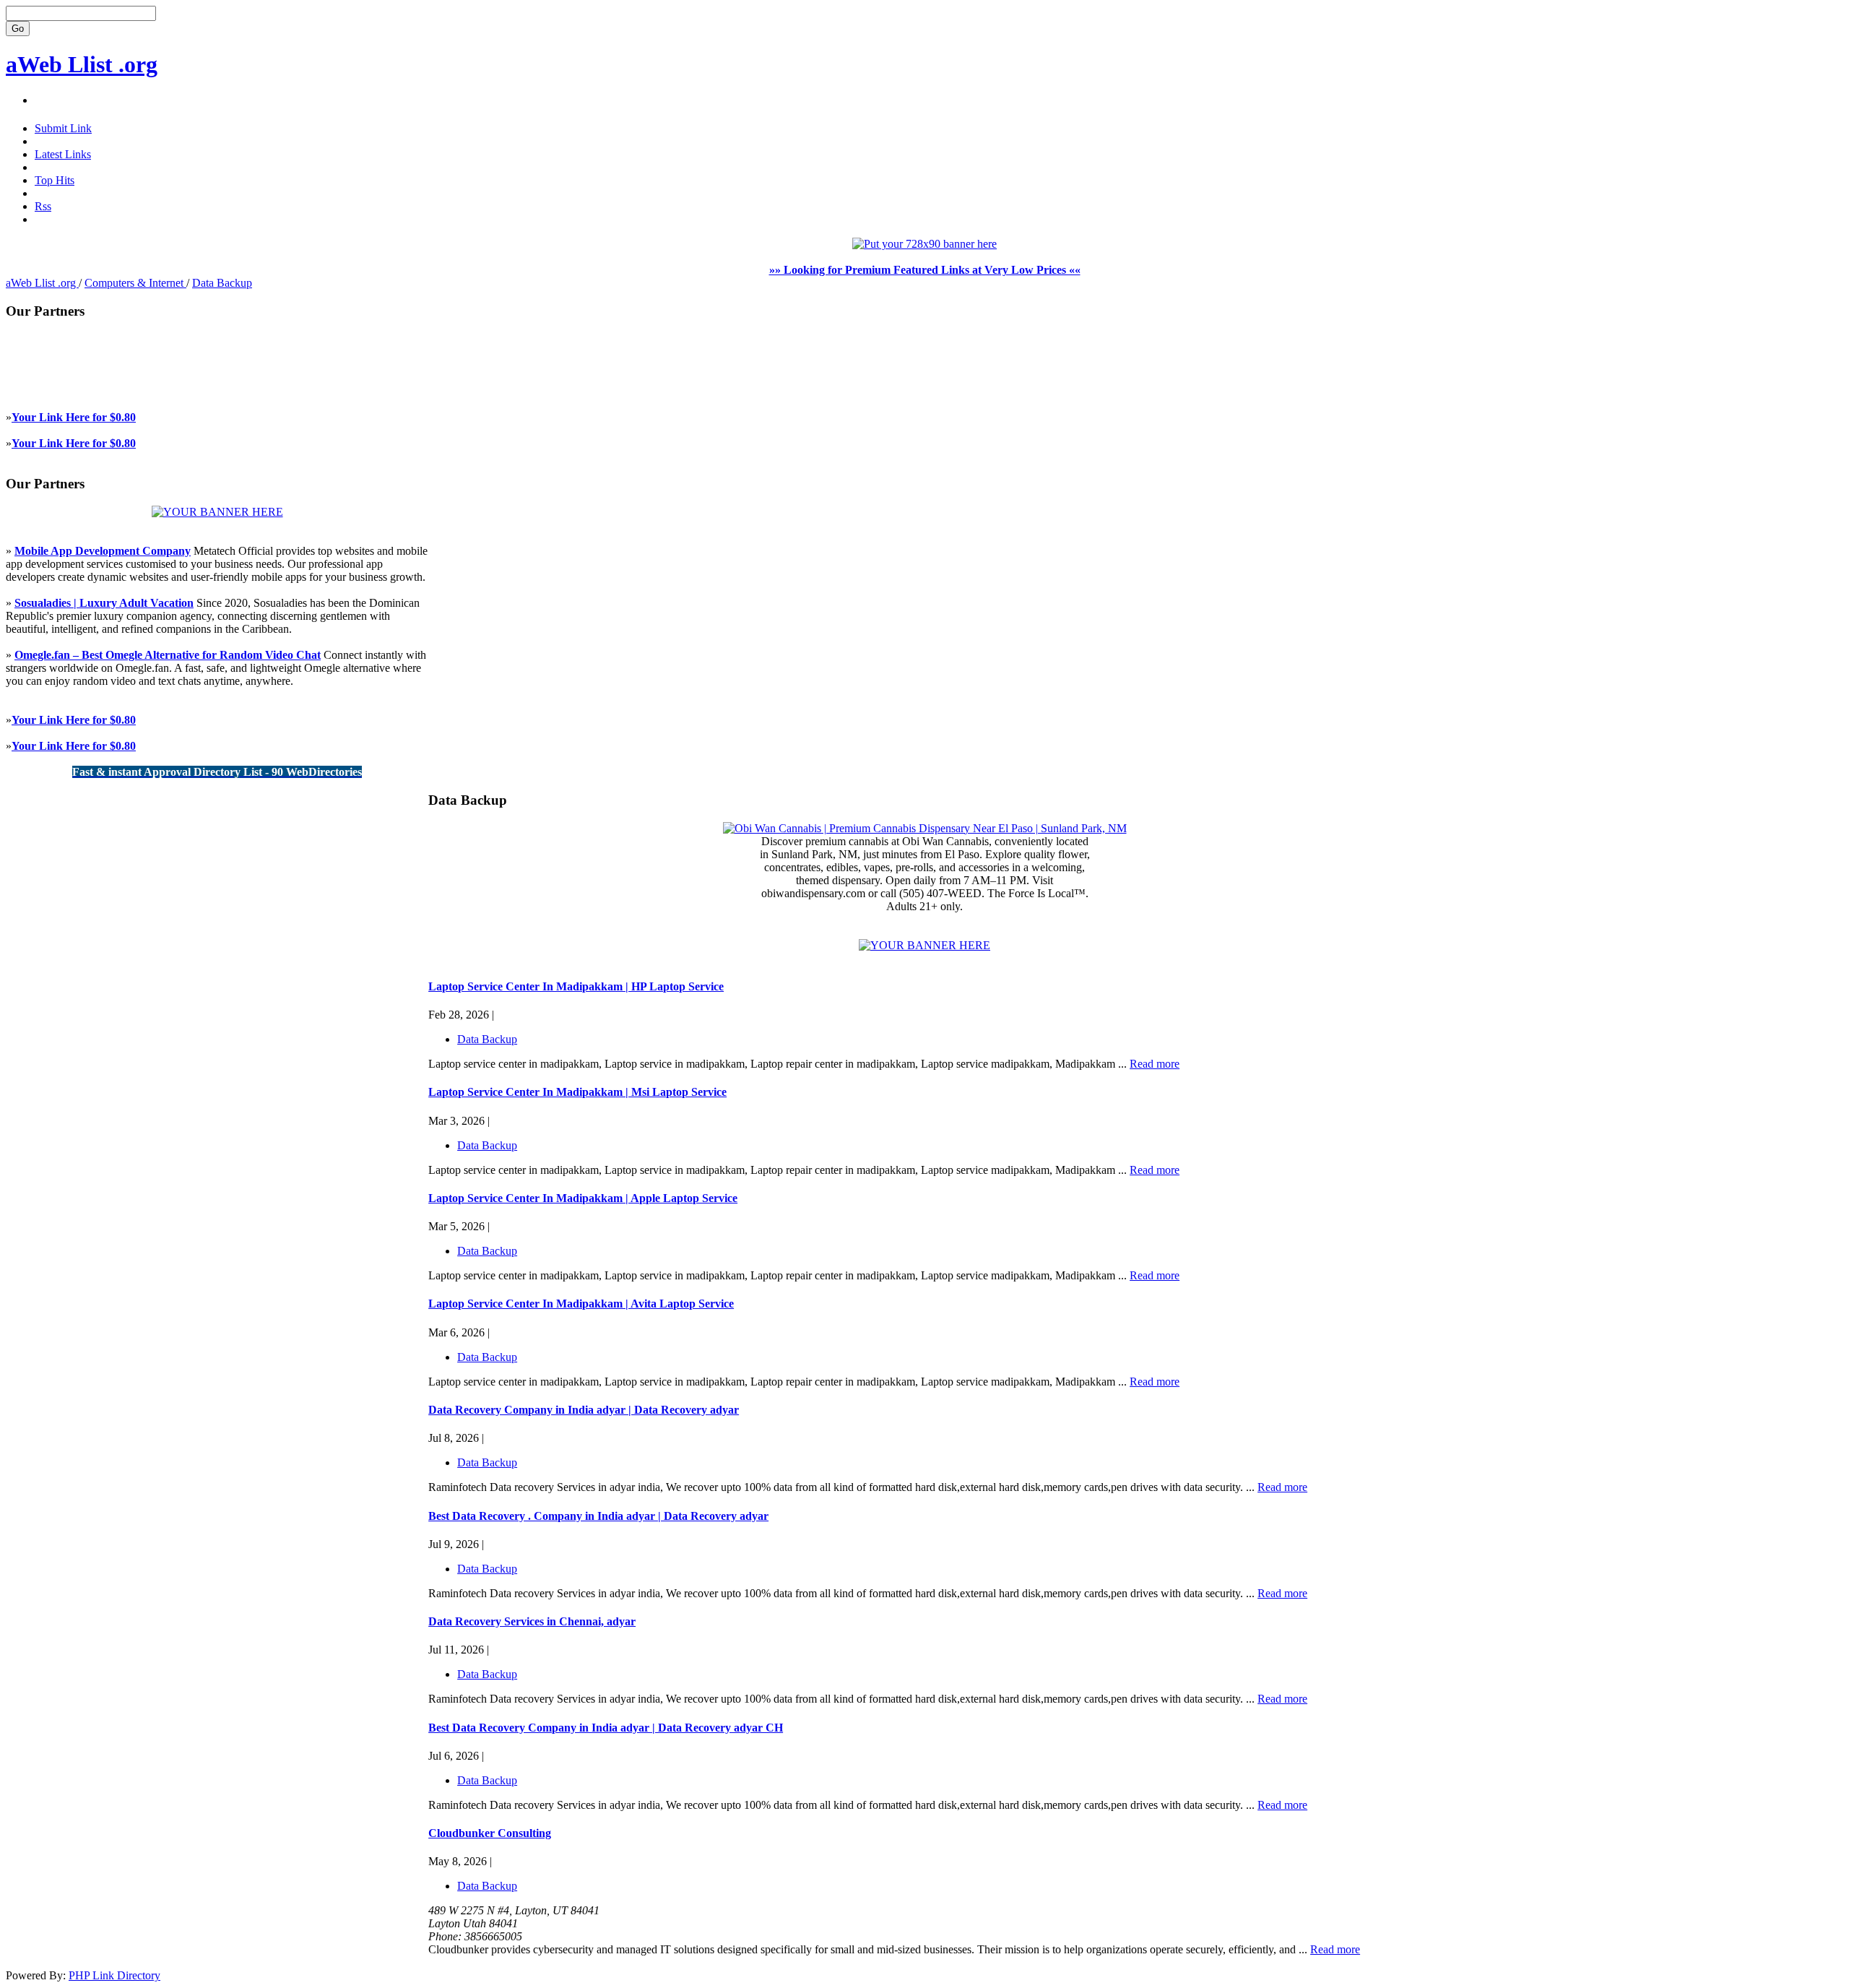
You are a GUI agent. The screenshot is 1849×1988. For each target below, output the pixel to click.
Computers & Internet (135, 283)
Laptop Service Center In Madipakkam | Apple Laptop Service (583, 1198)
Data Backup (222, 283)
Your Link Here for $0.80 (74, 417)
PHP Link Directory (114, 1975)
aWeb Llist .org (82, 64)
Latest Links (63, 154)
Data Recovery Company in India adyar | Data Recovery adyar (584, 1410)
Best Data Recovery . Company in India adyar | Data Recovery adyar (598, 1516)
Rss (43, 206)
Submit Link (63, 128)
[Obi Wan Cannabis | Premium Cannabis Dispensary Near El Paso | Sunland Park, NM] (925, 828)
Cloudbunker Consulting (490, 1833)
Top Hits (55, 180)
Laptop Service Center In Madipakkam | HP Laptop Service (576, 986)
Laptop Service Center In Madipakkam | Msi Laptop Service (577, 1092)
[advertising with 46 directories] (217, 512)
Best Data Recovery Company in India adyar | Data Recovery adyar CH (606, 1728)
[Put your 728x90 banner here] (924, 244)
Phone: (446, 1936)
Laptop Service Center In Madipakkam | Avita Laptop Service (581, 1304)
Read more (1155, 1064)
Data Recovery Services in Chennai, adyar (532, 1621)
